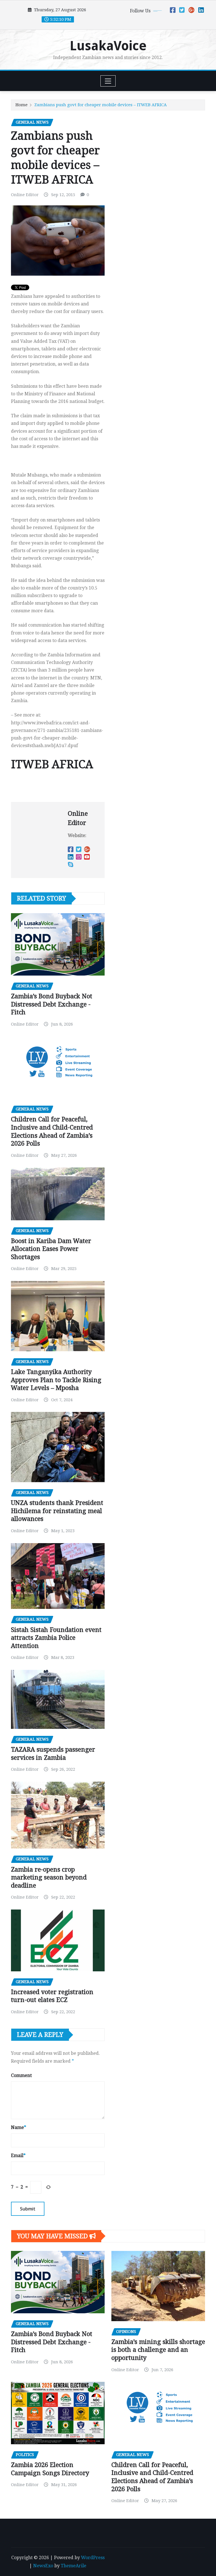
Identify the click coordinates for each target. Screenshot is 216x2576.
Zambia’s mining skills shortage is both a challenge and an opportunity (158, 2350)
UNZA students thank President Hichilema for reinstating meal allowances (57, 1511)
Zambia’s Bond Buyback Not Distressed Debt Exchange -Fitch (52, 1004)
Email (18, 2156)
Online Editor (25, 195)
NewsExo (43, 2566)
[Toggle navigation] (108, 81)
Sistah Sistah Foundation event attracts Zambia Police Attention (56, 1638)
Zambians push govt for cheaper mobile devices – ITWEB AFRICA (101, 105)
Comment (21, 2075)
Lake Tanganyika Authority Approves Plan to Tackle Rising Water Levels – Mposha (56, 1380)
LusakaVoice (108, 46)
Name (19, 2127)
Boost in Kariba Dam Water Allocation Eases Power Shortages (51, 1249)
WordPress (93, 2558)
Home (22, 105)
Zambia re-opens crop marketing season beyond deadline (49, 1877)
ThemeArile (74, 2566)
